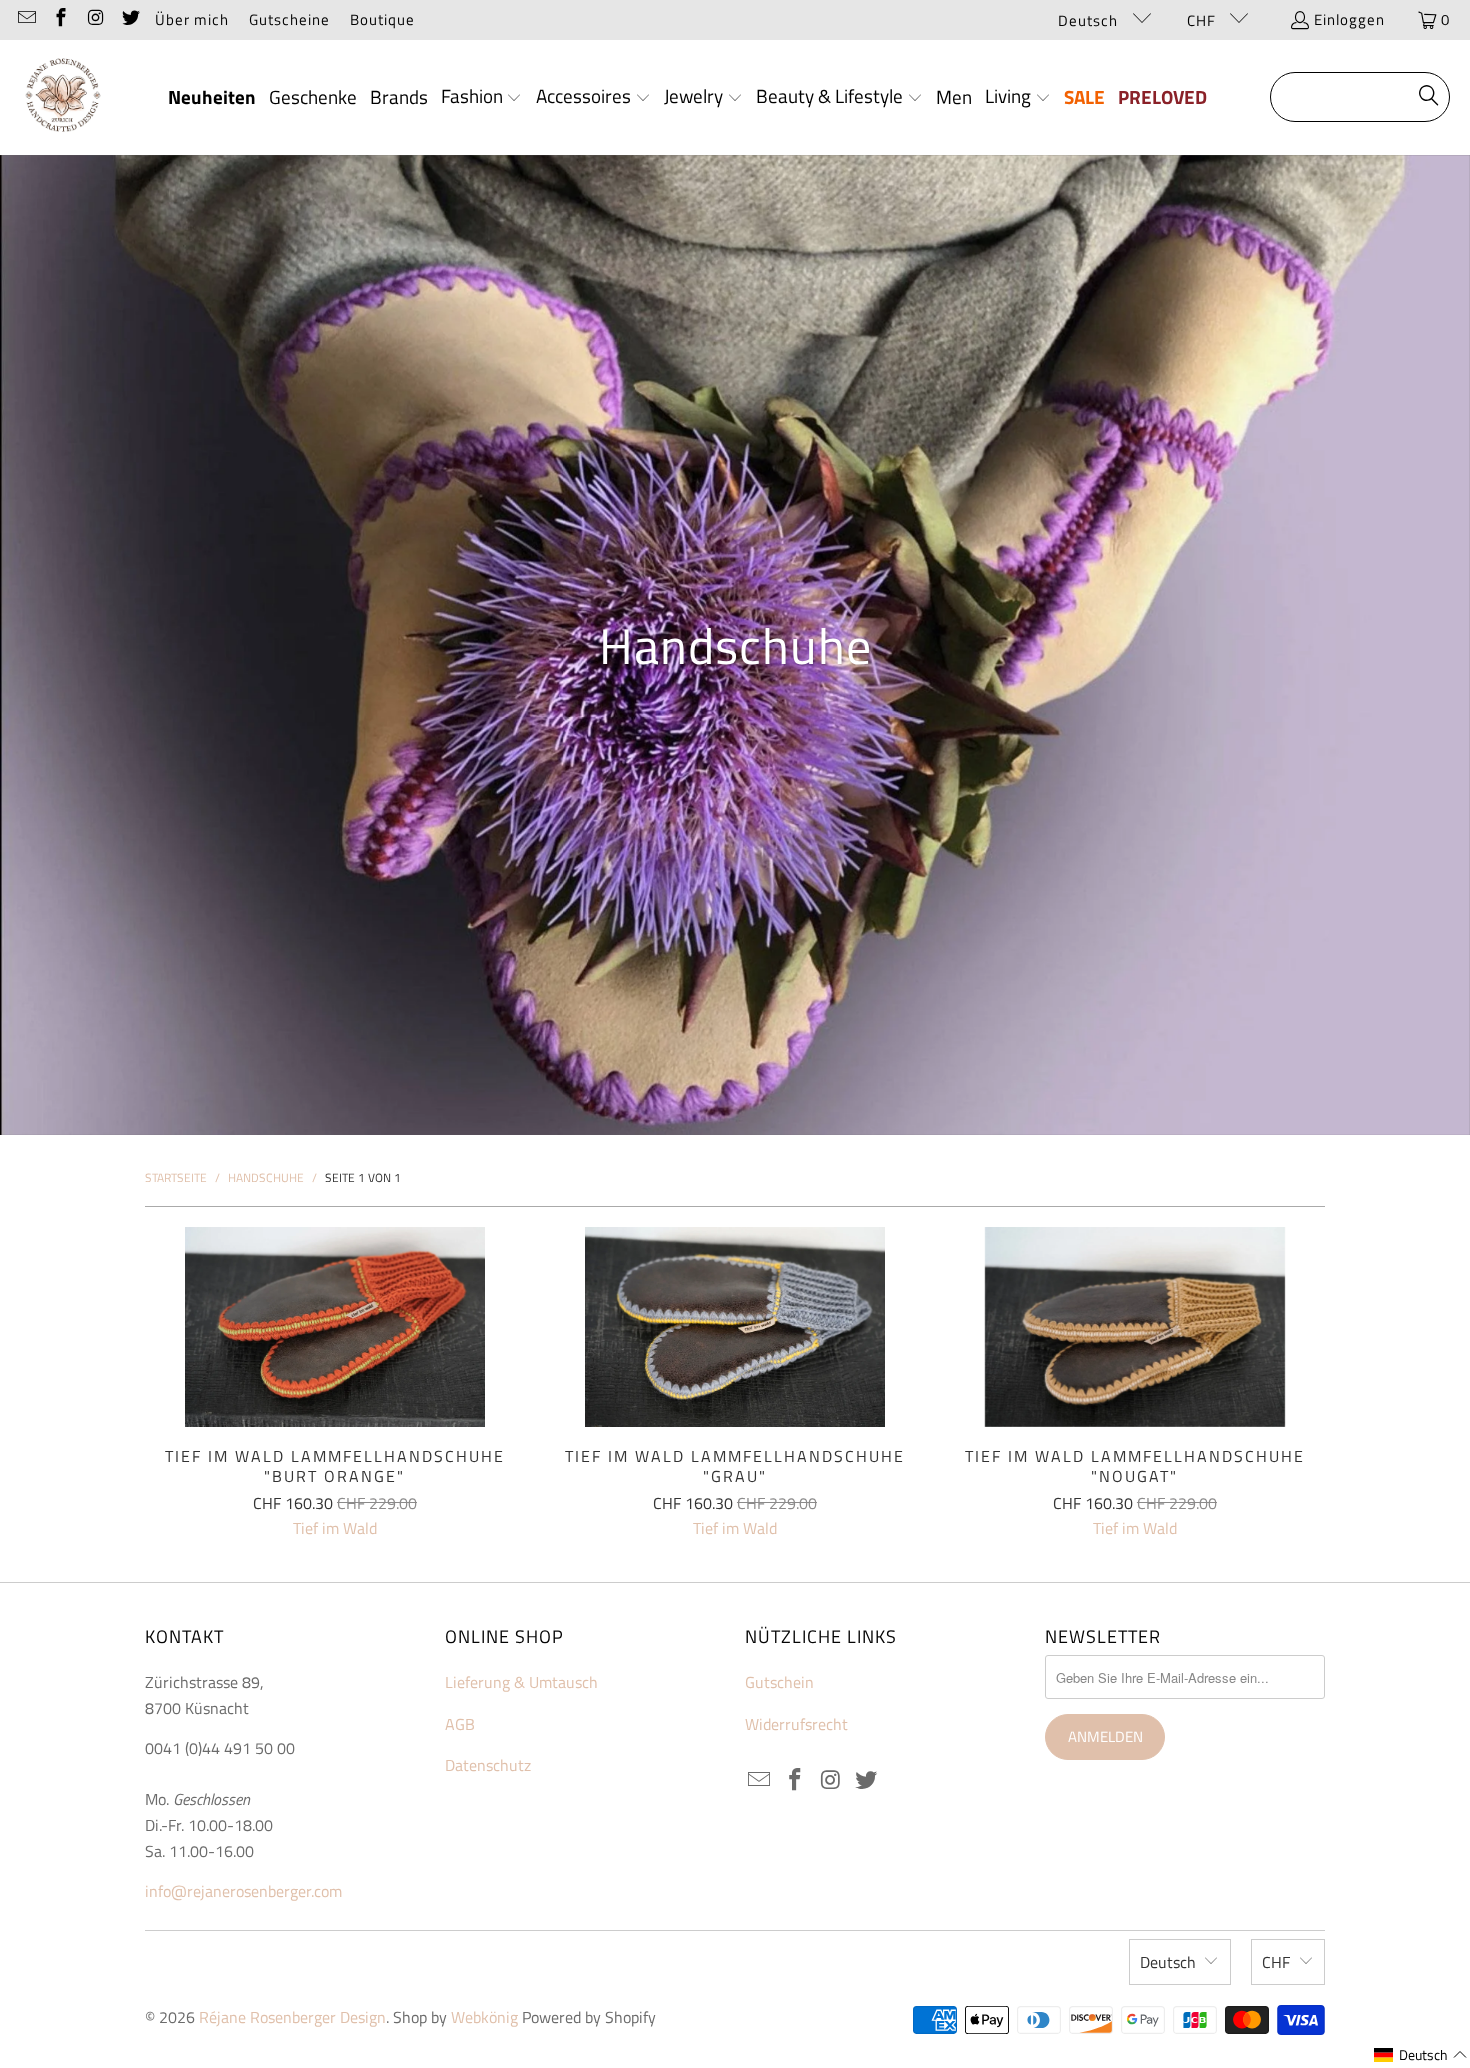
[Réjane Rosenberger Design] (62, 97)
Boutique (382, 19)
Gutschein (779, 1682)
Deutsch (1090, 20)
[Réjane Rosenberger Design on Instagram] (94, 19)
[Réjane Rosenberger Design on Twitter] (129, 19)
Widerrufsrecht (796, 1724)
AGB (460, 1724)
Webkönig (484, 2017)
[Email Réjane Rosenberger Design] (25, 19)
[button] (482, 98)
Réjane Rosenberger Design (292, 2017)
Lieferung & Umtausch (521, 1682)
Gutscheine (289, 19)
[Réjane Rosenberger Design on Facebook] (60, 19)
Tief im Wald (335, 1528)
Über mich (192, 19)
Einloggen (1349, 19)
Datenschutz (488, 1765)
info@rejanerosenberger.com (243, 1891)
